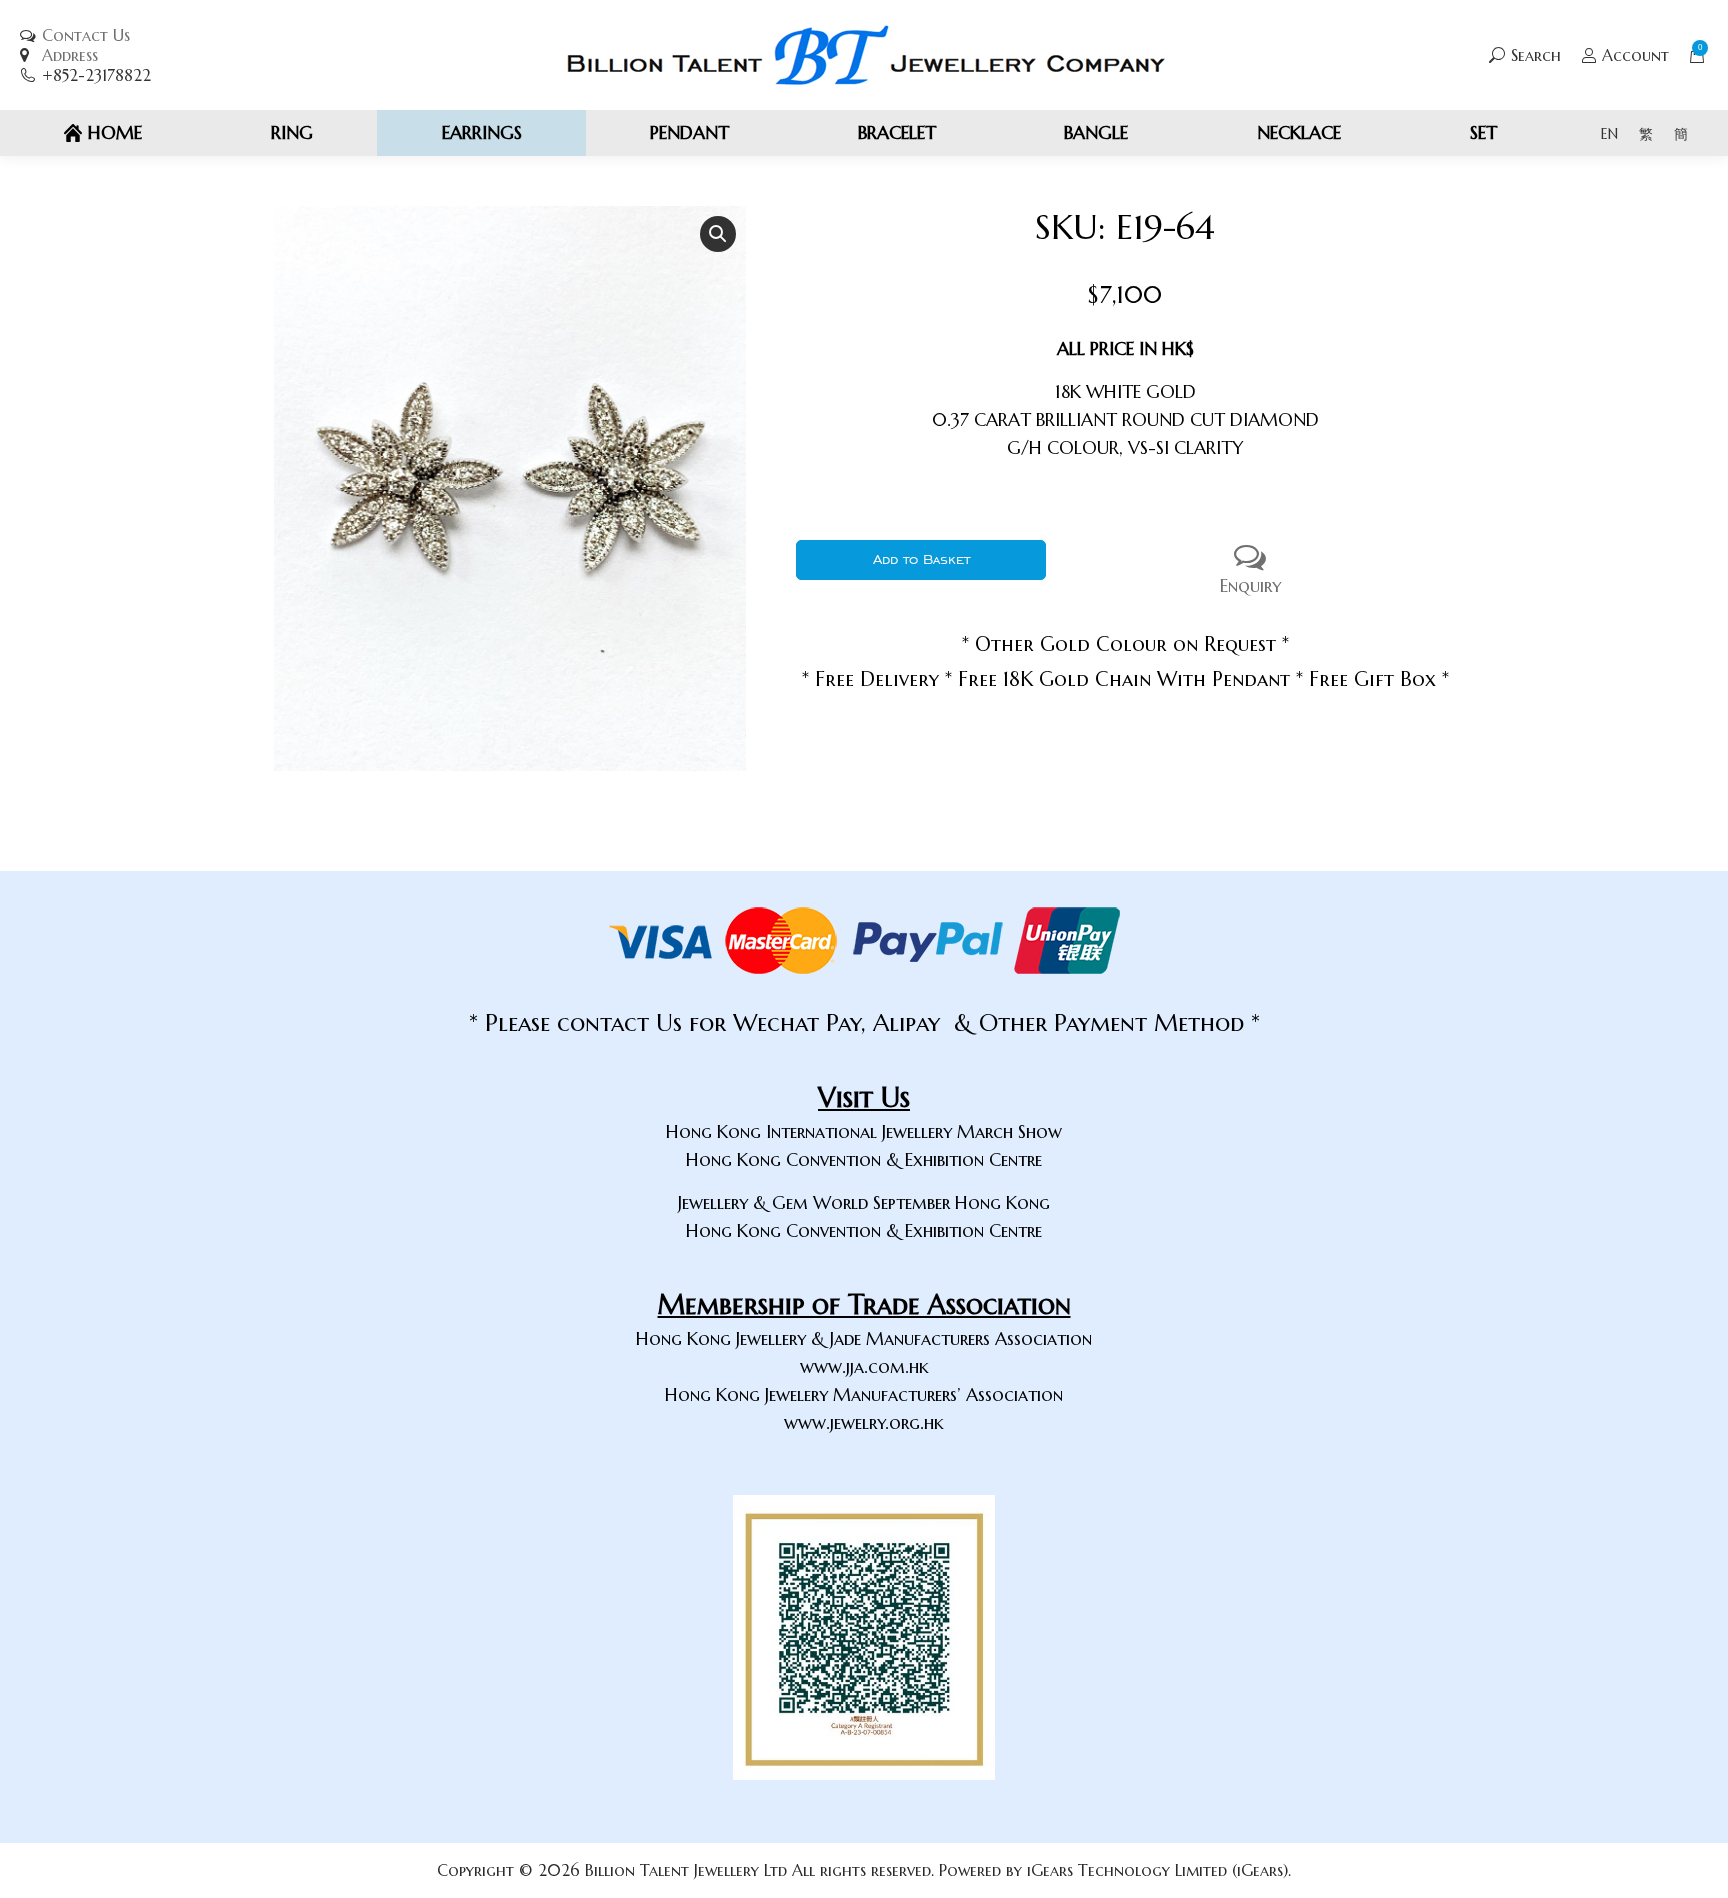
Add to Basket (921, 559)
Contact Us (86, 35)
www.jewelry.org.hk (864, 1422)
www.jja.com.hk (864, 1366)
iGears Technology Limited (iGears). (1159, 1870)
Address (70, 55)
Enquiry (1250, 585)
